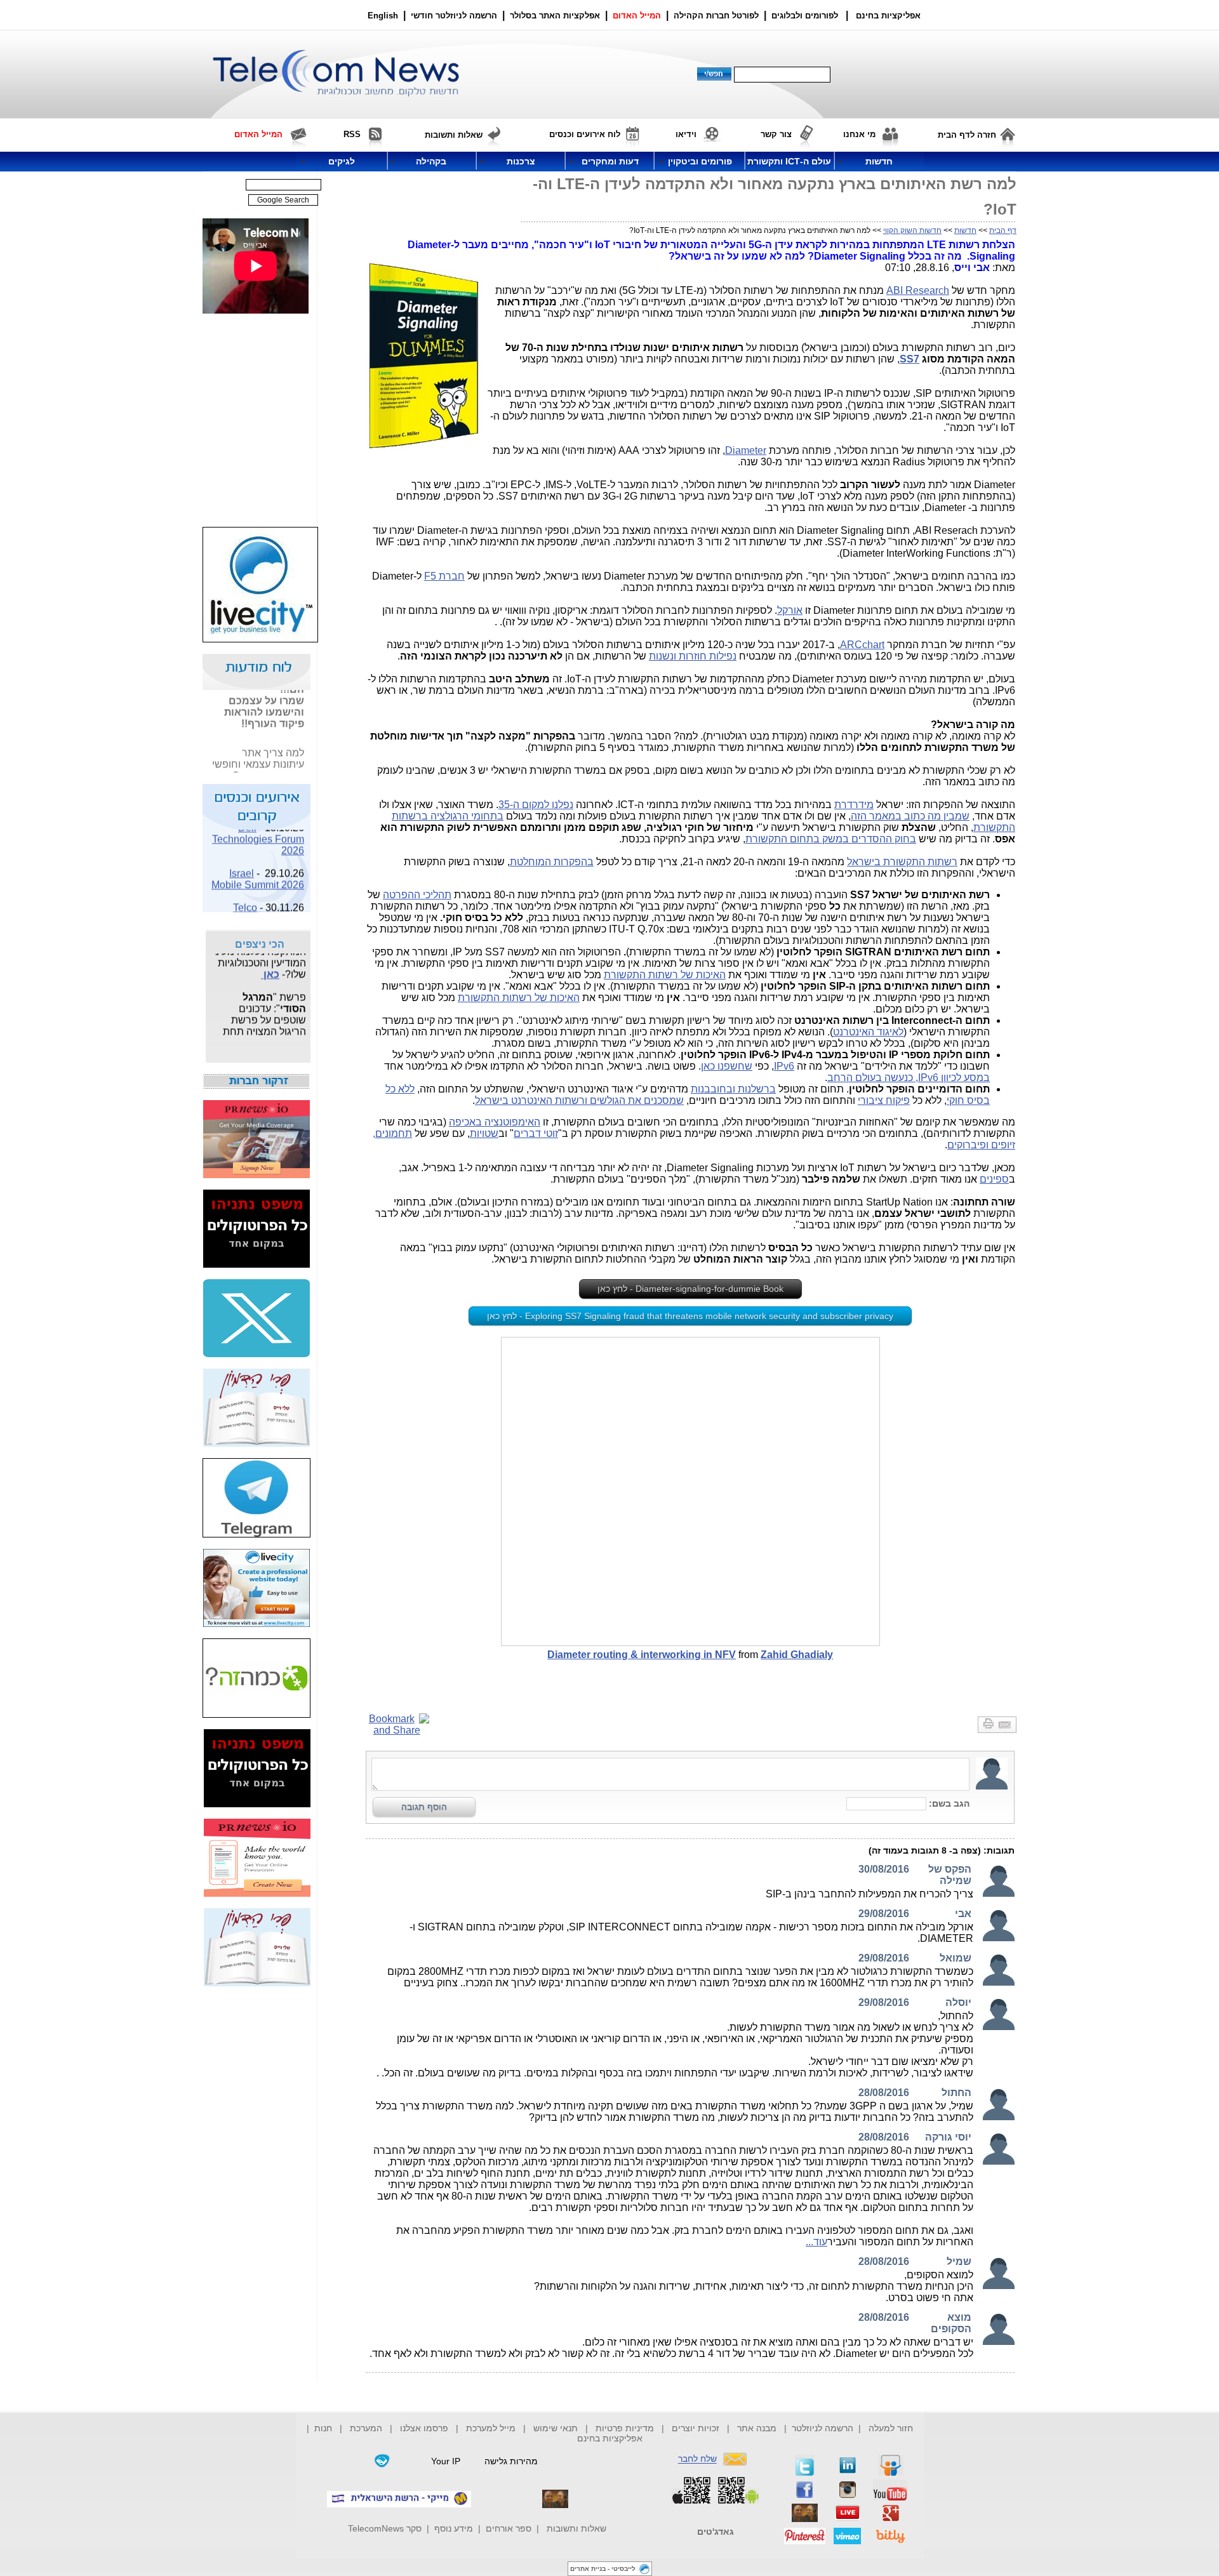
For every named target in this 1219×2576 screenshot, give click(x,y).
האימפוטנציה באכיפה (495, 1122)
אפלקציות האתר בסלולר (555, 16)
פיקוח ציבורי (884, 1100)
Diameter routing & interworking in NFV (642, 1655)
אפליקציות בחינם (610, 2438)
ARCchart (862, 645)
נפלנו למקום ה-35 (536, 805)
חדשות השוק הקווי (912, 230)
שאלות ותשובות (576, 2528)
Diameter (746, 450)
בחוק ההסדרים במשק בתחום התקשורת (831, 839)
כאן (270, 964)
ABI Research (918, 290)
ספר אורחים (509, 2528)
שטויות (484, 1133)
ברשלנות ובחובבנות (733, 1089)
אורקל (790, 610)
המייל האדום (637, 16)
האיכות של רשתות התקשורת (665, 975)
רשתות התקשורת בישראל (902, 862)
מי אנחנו (859, 134)
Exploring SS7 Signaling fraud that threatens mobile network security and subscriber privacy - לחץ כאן (690, 1316)
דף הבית (1003, 230)
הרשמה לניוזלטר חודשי (455, 16)
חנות (323, 2428)
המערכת (366, 2428)
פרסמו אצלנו (425, 2428)
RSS (352, 134)
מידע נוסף (454, 2528)
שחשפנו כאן (727, 1066)
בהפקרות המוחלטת (552, 862)
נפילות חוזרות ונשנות (693, 656)
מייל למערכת (491, 2428)
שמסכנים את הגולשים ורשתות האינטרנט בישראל (579, 1100)
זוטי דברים (536, 1133)
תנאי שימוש (556, 2428)
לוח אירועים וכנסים (585, 134)
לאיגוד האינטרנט (868, 1032)
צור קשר (776, 134)
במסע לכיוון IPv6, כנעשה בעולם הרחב (909, 1078)
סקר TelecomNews (385, 2528)
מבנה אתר (757, 2428)
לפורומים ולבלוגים (805, 16)
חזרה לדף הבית (967, 135)
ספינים (994, 1179)
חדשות (965, 230)
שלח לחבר (697, 2459)
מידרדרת (854, 805)
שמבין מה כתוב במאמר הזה (910, 816)
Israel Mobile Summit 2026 (258, 869)
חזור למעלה (891, 2428)
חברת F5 (444, 576)
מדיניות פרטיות (625, 2428)
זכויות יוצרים (696, 2428)
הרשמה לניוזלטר (823, 2428)
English (383, 16)
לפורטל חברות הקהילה (716, 16)
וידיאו (686, 134)
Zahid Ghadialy (797, 1655)
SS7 (909, 359)
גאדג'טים (716, 2532)
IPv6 (784, 1066)
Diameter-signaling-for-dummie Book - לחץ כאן (690, 1289)
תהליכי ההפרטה (417, 895)
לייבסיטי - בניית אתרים (603, 2569)
